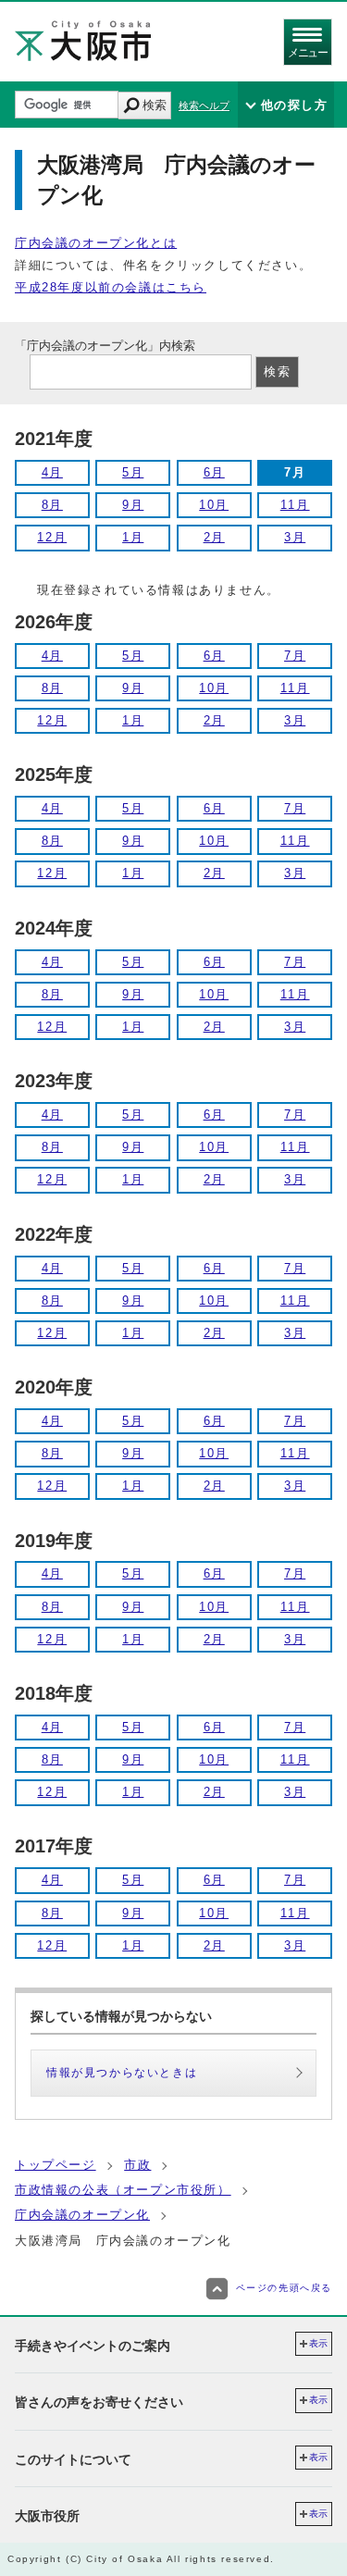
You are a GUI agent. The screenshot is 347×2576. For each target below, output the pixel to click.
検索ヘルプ (204, 105)
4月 (52, 472)
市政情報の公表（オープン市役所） (123, 2190)
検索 (155, 105)
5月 (133, 472)
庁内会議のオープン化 (82, 2215)
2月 (214, 537)
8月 (52, 505)
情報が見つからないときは (122, 2073)
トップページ (56, 2165)
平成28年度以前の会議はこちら (111, 287)
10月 (214, 505)
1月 (133, 537)
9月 (133, 505)
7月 (295, 656)
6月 (214, 472)
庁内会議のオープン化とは (96, 243)
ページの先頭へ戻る (284, 2288)
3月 (295, 537)
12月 (52, 537)
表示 (318, 2343)
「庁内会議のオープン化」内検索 (105, 346)
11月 (295, 505)
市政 (137, 2165)
